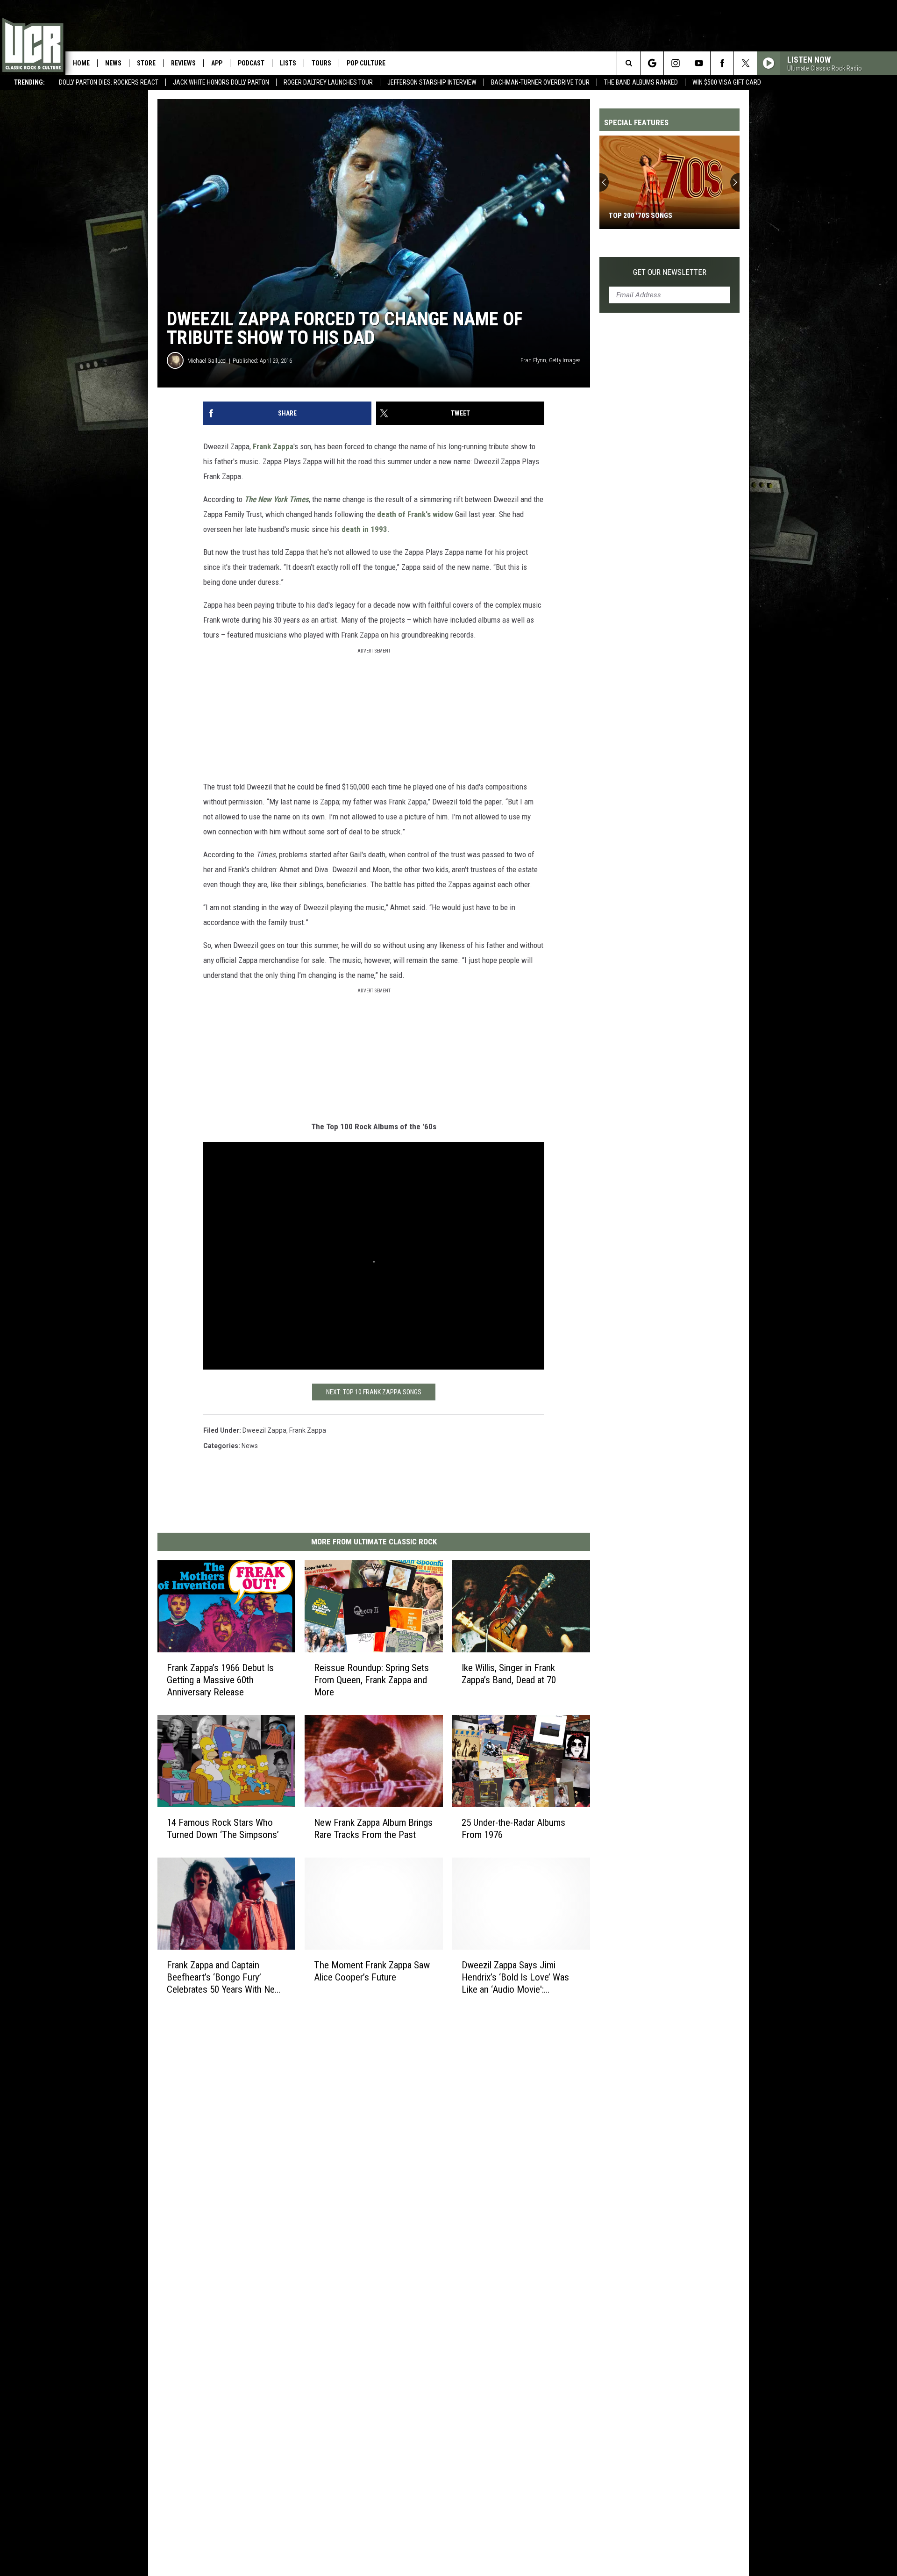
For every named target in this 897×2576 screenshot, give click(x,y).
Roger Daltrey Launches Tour (328, 82)
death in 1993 (364, 529)
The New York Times (277, 499)
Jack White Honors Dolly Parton (221, 82)
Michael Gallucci (207, 361)
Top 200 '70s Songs (641, 215)
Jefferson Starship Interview (432, 82)
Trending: (29, 82)
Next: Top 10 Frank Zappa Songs (374, 1392)
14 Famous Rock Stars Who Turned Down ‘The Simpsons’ (223, 1829)
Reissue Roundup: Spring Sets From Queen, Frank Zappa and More (371, 1680)
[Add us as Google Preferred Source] (652, 63)
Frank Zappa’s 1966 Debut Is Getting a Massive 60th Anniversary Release (220, 1680)
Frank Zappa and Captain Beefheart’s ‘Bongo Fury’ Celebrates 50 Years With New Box (224, 1977)
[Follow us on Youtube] (699, 63)
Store (146, 63)
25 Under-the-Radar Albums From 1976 (513, 1829)
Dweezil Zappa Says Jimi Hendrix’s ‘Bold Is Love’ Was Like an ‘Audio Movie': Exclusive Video (515, 1977)
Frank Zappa (273, 446)
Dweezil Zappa (264, 1430)
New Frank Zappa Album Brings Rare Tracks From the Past (373, 1829)
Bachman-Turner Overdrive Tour (540, 82)
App (217, 63)
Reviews (183, 63)
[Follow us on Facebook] (722, 63)
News (113, 63)
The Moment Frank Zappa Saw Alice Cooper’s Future (372, 1971)
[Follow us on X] (745, 63)
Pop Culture (366, 63)
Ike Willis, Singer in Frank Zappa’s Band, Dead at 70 (509, 1674)
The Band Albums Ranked (641, 82)
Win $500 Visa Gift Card (727, 82)
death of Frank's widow (415, 514)
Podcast (251, 63)
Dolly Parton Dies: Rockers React (109, 82)
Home (81, 63)
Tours (321, 63)
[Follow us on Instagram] (675, 63)
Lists (288, 63)
